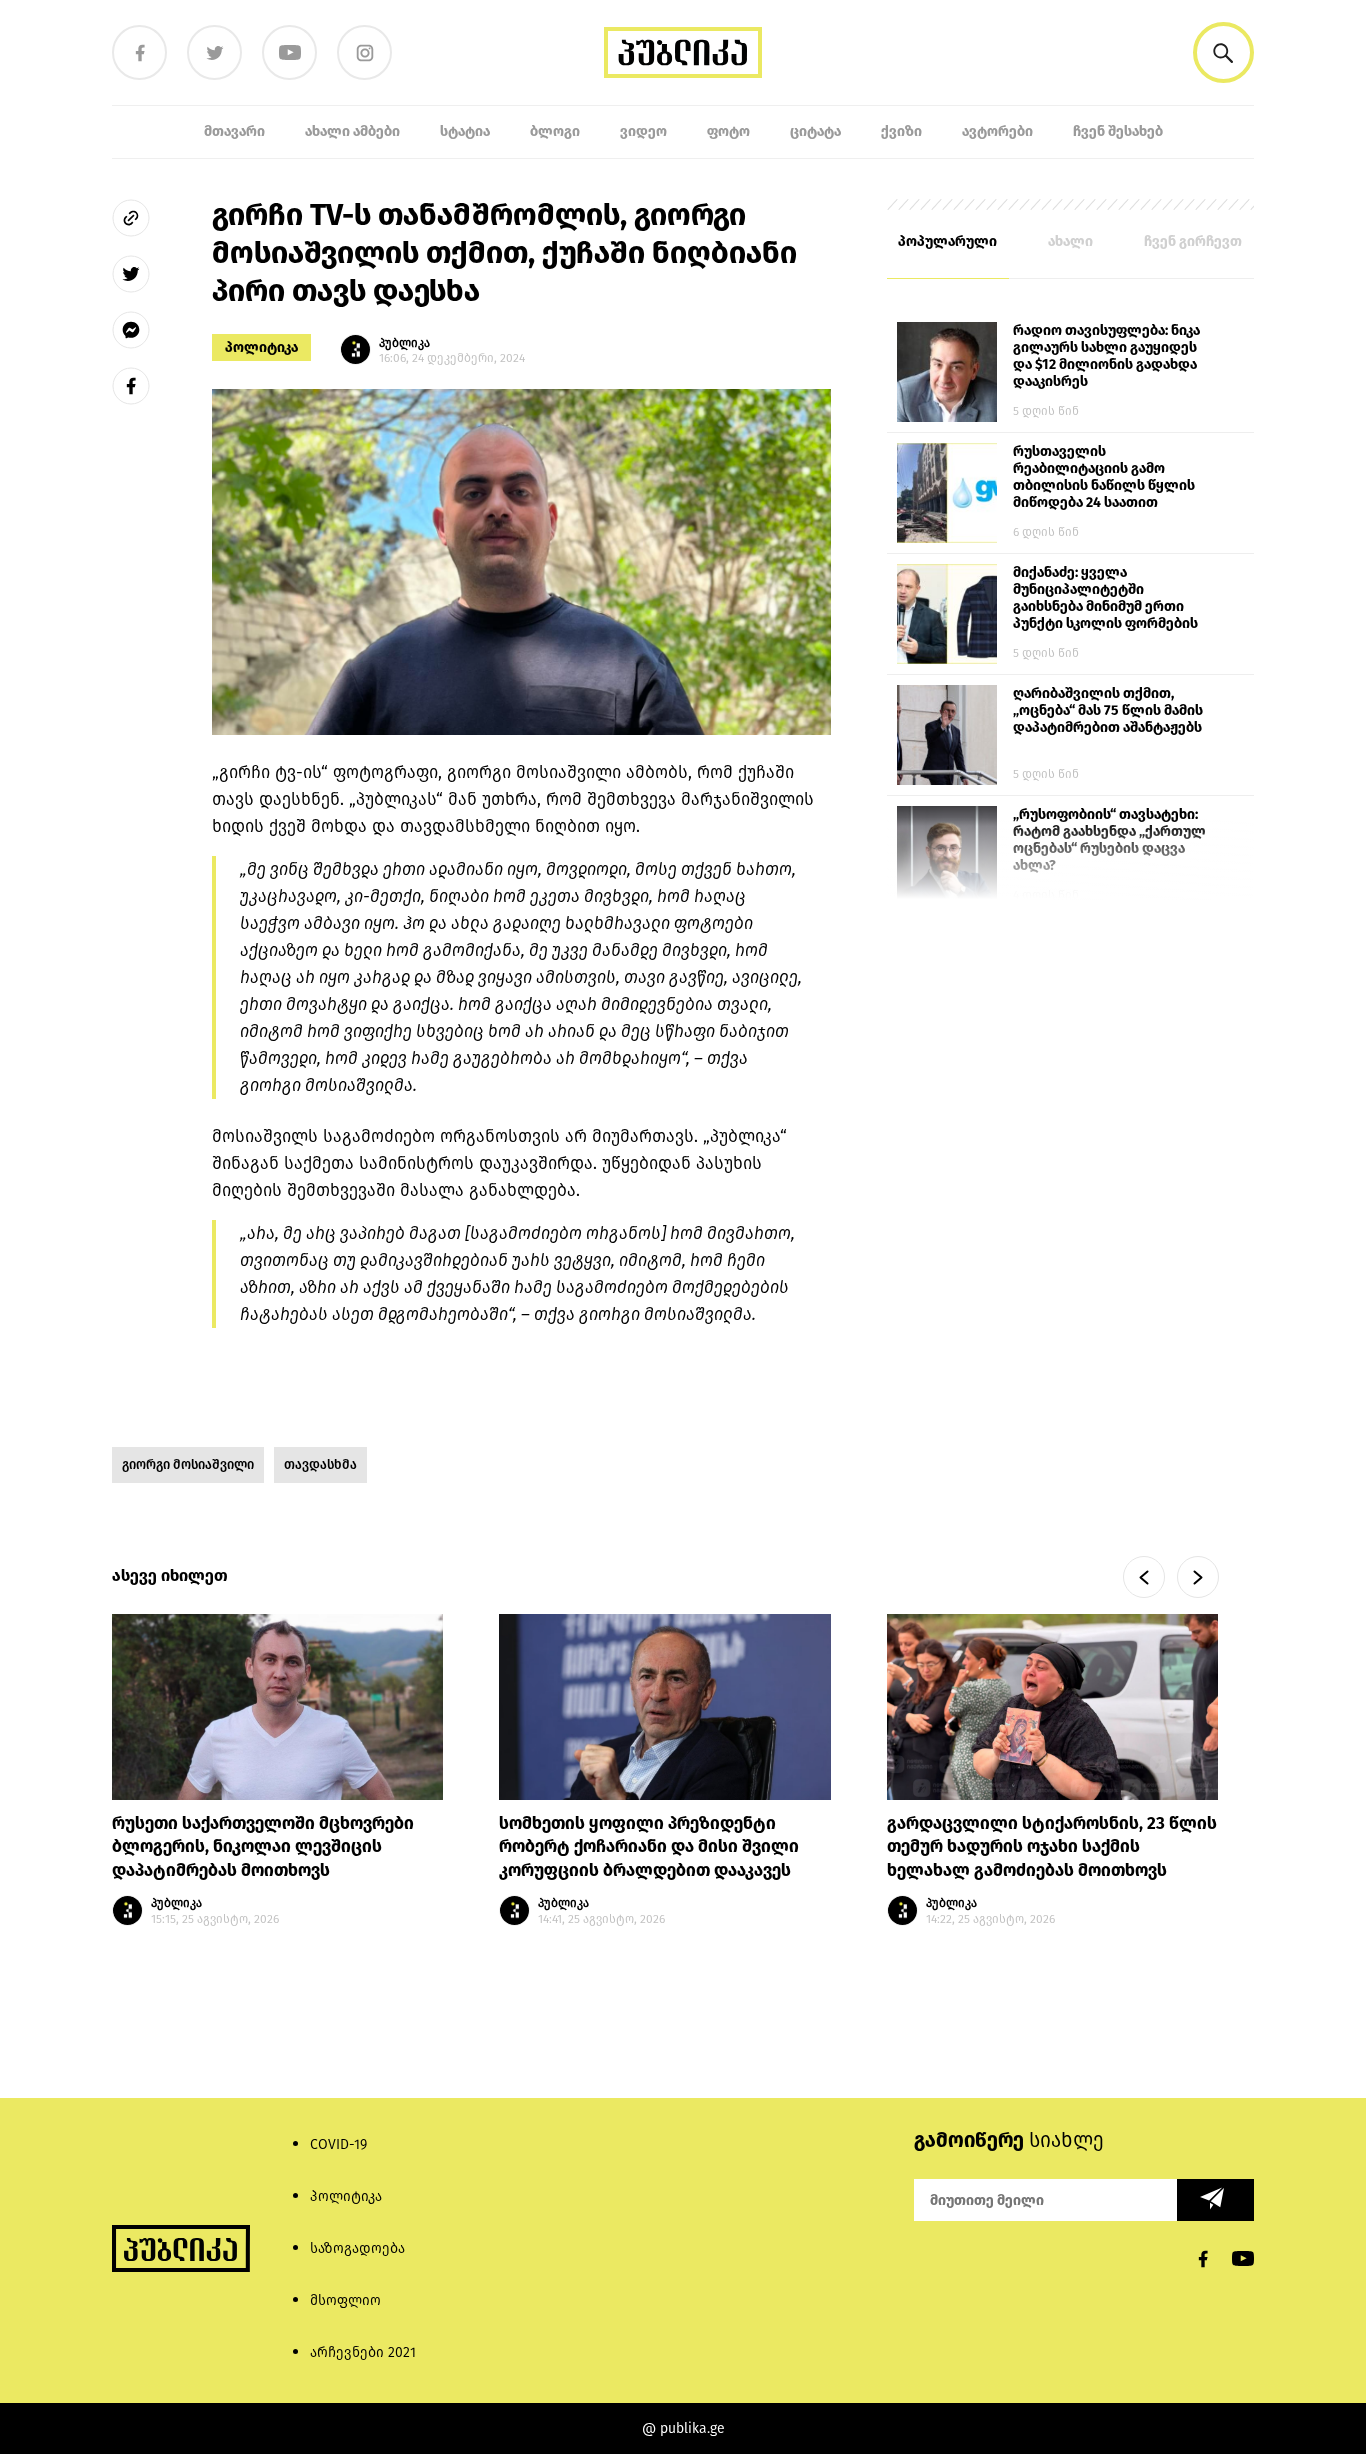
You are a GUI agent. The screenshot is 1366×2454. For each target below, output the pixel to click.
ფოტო (728, 131)
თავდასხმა (320, 1464)
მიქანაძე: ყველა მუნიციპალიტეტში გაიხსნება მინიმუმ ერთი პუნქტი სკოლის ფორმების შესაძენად (1105, 599)
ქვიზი (901, 131)
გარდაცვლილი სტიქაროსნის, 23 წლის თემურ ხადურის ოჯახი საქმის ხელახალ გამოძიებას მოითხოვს (1052, 1847)
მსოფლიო (345, 2300)
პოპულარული (947, 241)
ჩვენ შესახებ (1118, 131)
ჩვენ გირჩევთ (1193, 241)
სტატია (465, 131)
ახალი (1070, 241)
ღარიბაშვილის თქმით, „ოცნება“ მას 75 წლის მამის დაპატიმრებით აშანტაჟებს (1108, 710)
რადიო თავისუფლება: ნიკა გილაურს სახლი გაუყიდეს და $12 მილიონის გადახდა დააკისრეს (1106, 356)
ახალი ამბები (352, 131)
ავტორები (997, 131)
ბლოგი (555, 131)
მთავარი (234, 131)
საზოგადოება (357, 2248)
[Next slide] (1198, 1577)
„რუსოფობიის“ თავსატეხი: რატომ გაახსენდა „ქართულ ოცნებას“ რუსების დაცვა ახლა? (1109, 840)
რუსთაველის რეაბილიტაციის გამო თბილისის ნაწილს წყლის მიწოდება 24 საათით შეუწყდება (1104, 478)
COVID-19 (338, 2144)
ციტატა (815, 131)
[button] (1223, 52)
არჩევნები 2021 (363, 2352)
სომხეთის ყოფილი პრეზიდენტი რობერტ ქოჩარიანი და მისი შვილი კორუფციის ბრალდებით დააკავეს (649, 1847)
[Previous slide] (1144, 1577)
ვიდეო (643, 131)
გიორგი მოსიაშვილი (188, 1464)
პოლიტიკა (261, 347)
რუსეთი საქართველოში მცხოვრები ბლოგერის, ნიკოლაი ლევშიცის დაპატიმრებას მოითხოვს (263, 1847)
